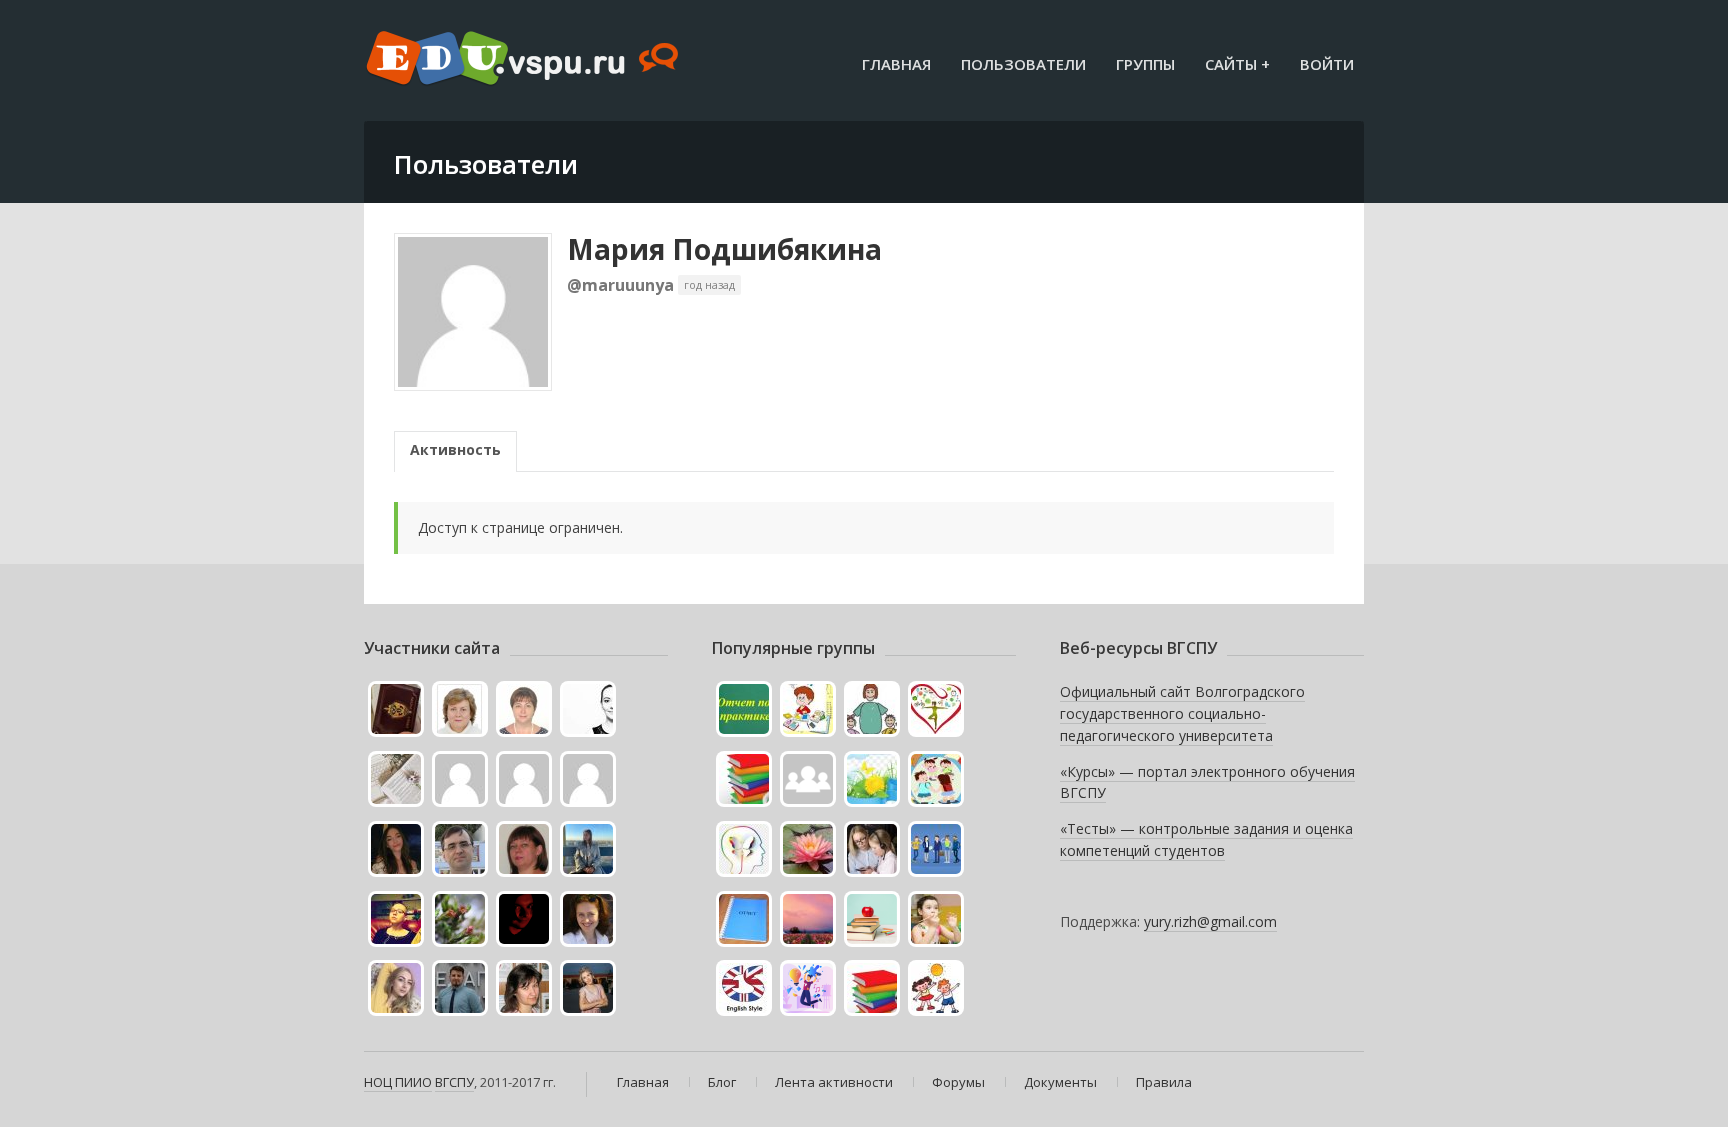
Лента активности (834, 1082)
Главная (896, 64)
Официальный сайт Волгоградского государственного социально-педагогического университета (1182, 713)
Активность (455, 449)
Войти (1327, 64)
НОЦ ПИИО (398, 1082)
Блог (722, 1082)
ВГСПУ (454, 1082)
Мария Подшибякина (724, 249)
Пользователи (1023, 64)
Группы (1145, 64)
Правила (1164, 1082)
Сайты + (1237, 64)
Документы (1060, 1082)
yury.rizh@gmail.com (1210, 921)
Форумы (958, 1082)
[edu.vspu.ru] (524, 60)
